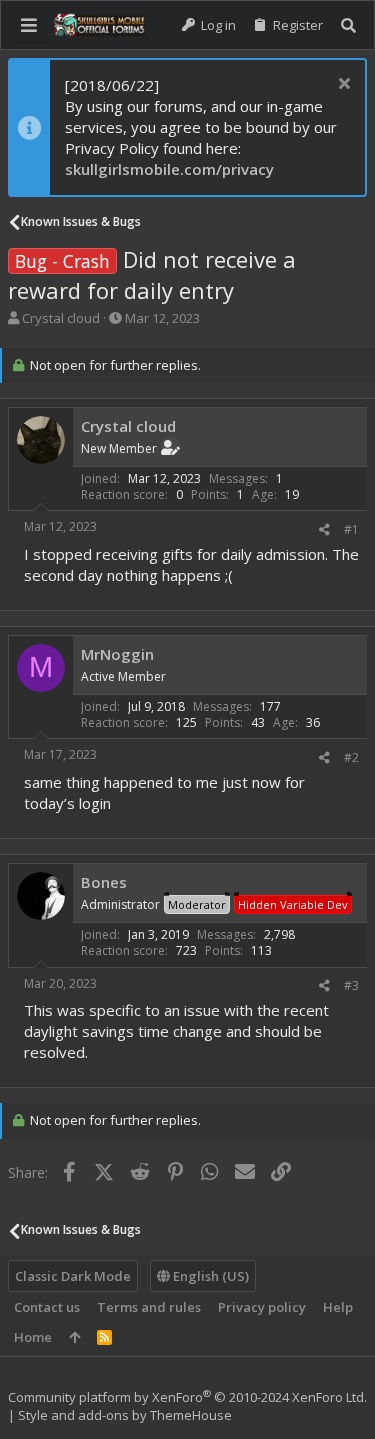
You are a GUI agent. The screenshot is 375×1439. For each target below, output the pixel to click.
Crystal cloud (61, 318)
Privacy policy (262, 1307)
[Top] (74, 1337)
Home (33, 1337)
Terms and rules (149, 1307)
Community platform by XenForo (187, 1397)
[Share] (324, 530)
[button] (29, 25)
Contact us (47, 1307)
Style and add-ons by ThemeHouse (125, 1415)
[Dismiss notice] (341, 85)
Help (338, 1307)
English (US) (209, 1276)
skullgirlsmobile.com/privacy (169, 169)
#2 (351, 757)
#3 (351, 985)
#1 (351, 529)
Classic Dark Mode (73, 1276)
